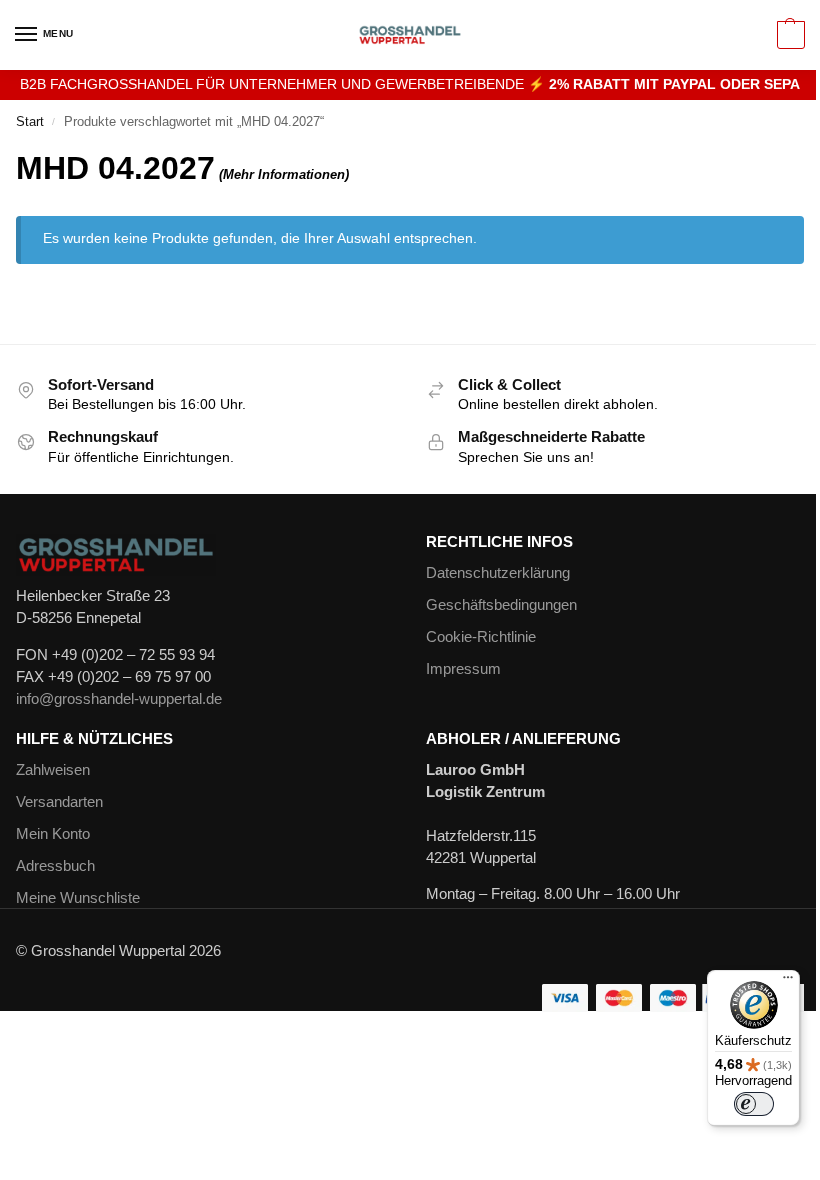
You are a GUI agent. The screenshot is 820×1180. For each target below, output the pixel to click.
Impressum (463, 669)
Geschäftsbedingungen (501, 605)
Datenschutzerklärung (498, 573)
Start (30, 121)
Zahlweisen (53, 770)
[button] (788, 35)
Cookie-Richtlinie (481, 637)
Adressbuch (55, 866)
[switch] (754, 1104)
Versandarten (59, 802)
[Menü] (788, 982)
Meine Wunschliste (78, 898)
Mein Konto (53, 834)
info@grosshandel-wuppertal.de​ (119, 699)
